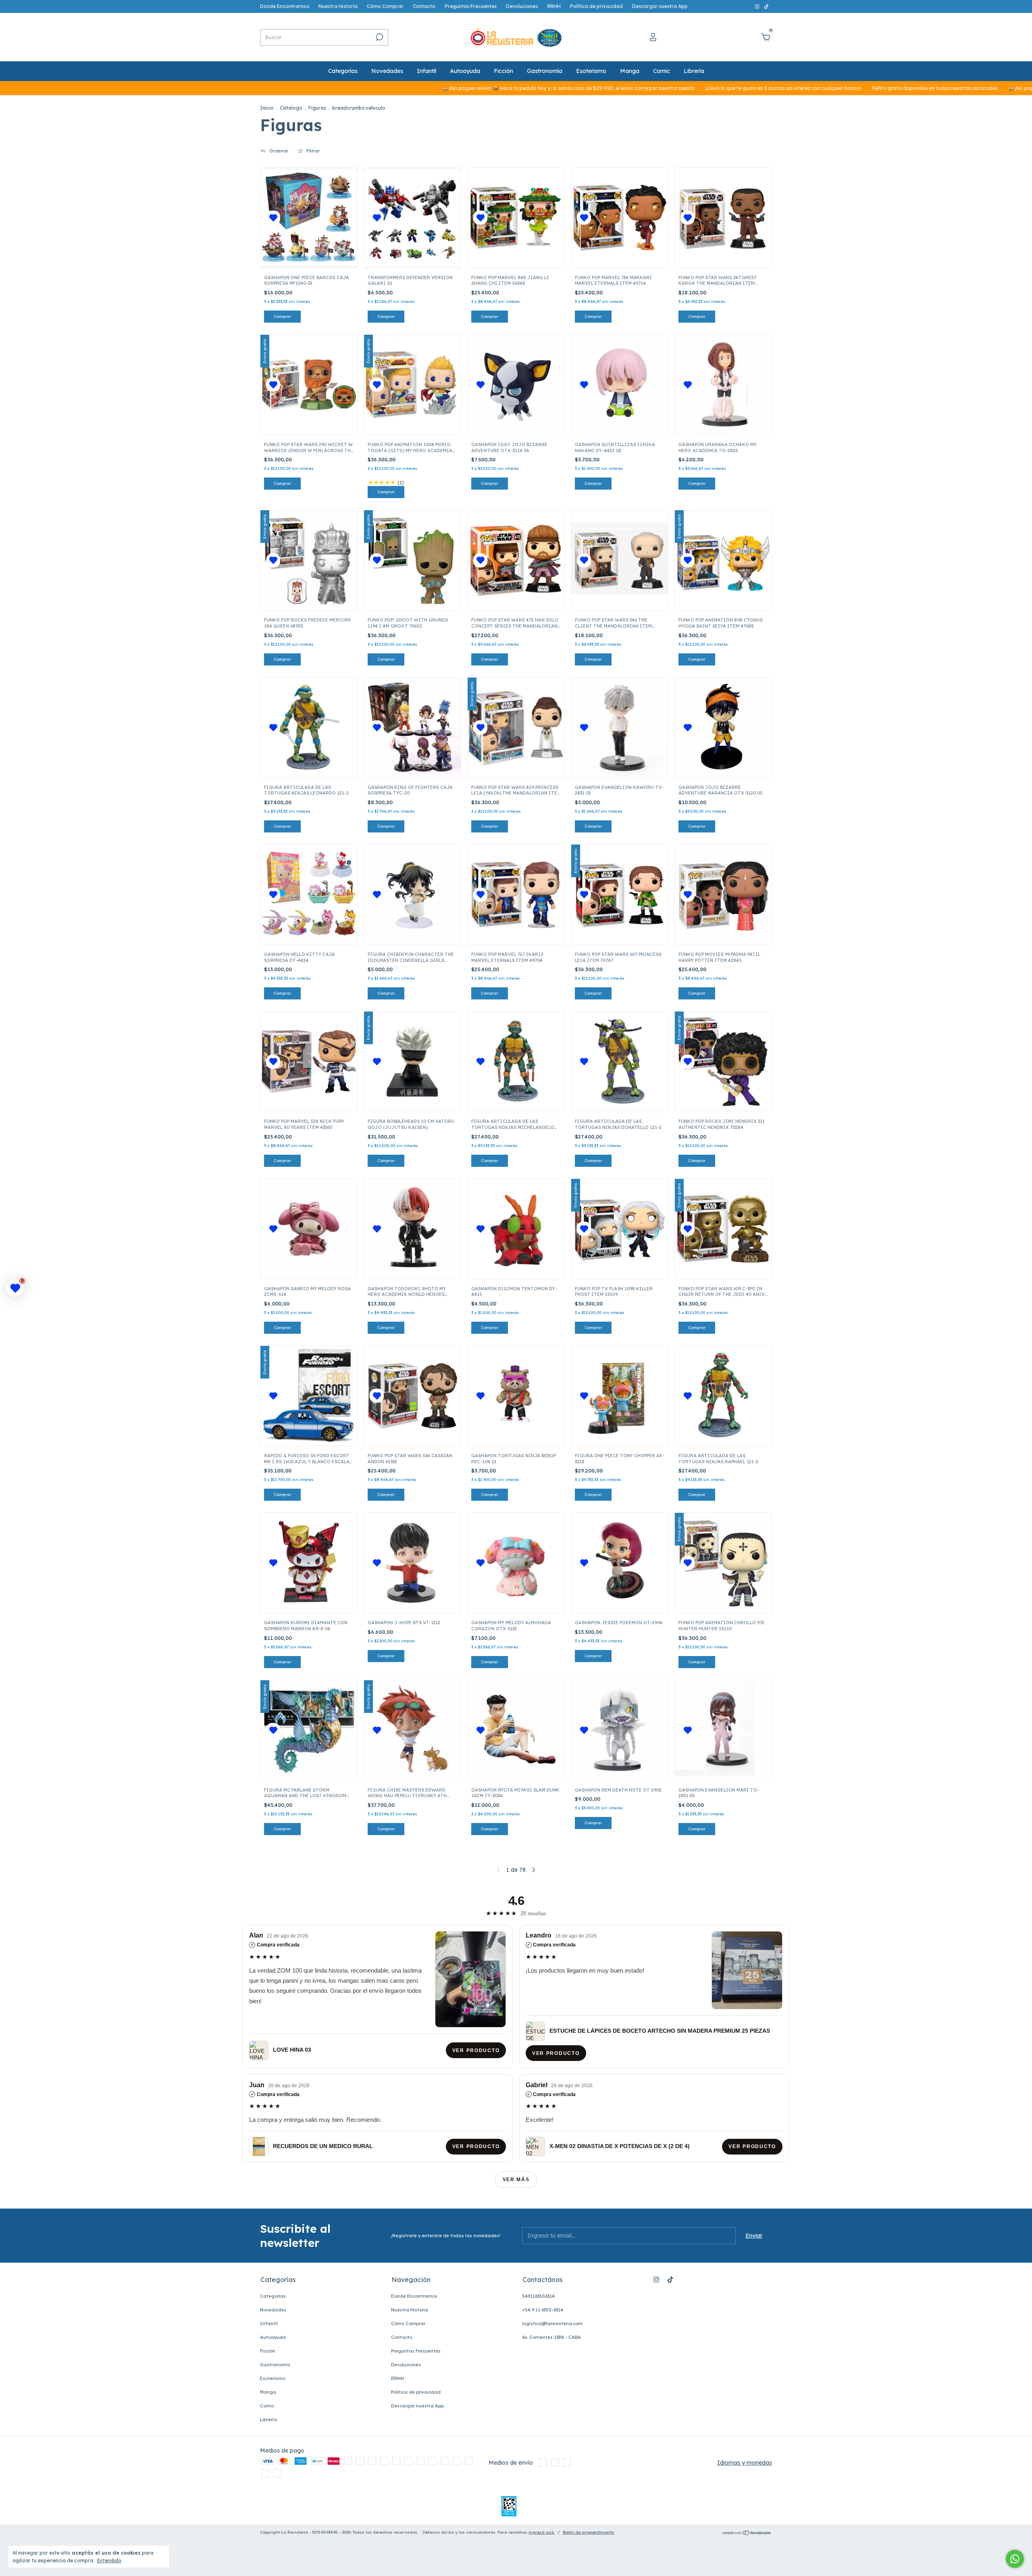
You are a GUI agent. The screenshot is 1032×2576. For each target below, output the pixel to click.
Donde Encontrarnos (285, 6)
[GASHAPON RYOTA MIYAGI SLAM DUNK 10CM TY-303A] (516, 1730)
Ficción (504, 71)
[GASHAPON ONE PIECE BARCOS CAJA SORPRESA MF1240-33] (309, 218)
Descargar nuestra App (660, 6)
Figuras (317, 108)
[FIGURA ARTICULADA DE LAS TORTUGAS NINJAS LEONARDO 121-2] (309, 728)
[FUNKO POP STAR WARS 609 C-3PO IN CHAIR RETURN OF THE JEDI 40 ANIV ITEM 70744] (723, 1229)
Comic (662, 71)
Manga (630, 71)
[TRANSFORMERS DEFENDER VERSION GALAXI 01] (412, 218)
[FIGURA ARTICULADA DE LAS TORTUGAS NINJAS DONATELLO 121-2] (620, 1062)
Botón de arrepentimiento (588, 2532)
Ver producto (476, 2050)
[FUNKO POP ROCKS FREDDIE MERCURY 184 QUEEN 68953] (309, 560)
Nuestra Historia (338, 6)
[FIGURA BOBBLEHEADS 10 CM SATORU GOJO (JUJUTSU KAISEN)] (412, 1062)
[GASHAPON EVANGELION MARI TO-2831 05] (723, 1730)
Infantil (427, 71)
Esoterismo (591, 71)
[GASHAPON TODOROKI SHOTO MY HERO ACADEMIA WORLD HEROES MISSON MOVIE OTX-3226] (412, 1229)
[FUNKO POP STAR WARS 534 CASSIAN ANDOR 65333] (412, 1396)
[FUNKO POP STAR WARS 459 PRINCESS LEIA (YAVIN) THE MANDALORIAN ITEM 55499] (516, 728)
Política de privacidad (596, 6)
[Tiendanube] (747, 2533)
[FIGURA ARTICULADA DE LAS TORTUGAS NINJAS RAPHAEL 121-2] (723, 1396)
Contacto (424, 6)
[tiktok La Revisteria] (766, 6)
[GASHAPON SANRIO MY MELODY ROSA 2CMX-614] (309, 1229)
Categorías (343, 71)
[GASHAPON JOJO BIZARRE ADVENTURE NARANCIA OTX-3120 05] (723, 728)
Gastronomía (545, 71)
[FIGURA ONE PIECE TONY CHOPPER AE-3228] (620, 1396)
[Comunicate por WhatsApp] (1015, 2559)
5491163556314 (538, 2296)
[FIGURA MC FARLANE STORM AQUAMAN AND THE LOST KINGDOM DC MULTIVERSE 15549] (309, 1730)
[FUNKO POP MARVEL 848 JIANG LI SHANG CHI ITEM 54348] (516, 218)
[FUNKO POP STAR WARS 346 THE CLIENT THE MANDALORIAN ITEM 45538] (620, 560)
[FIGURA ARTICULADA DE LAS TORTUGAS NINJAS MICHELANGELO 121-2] (516, 1062)
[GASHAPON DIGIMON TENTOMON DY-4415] (516, 1229)
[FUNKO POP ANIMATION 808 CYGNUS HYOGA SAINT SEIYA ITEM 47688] (723, 560)
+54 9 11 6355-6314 (543, 2310)
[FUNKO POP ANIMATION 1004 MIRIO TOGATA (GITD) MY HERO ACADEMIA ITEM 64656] (412, 385)
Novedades (387, 71)
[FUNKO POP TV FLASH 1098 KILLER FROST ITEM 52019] (620, 1229)
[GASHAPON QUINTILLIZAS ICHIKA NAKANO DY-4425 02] (620, 385)
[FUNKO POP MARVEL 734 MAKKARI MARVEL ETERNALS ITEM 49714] (620, 218)
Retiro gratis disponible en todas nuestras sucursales (806, 88)
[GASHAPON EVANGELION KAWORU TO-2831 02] (620, 728)
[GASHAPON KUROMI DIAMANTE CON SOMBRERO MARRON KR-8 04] (309, 1563)
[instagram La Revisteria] (758, 6)
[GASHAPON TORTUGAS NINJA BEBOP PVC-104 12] (516, 1396)
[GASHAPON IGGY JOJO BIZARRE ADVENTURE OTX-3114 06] (516, 385)
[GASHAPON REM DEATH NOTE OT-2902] (620, 1730)
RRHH (554, 6)
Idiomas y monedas (745, 2463)
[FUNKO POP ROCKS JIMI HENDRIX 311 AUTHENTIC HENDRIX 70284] (723, 1062)
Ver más (516, 2180)
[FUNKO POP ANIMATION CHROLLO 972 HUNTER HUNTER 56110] (723, 1563)
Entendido (109, 2560)
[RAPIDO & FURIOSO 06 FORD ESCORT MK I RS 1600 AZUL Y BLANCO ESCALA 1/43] (309, 1396)
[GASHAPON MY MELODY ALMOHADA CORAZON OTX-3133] (516, 1563)
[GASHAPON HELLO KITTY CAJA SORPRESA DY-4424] (309, 895)
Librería (694, 71)
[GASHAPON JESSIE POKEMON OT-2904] (620, 1563)
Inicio (267, 108)
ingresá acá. (542, 2532)
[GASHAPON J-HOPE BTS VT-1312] (412, 1563)
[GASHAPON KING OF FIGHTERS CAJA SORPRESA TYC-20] (412, 728)
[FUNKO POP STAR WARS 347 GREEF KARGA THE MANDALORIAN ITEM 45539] (723, 218)
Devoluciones (522, 6)
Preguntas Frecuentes (471, 6)
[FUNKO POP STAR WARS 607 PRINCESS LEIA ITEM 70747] (620, 895)
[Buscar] (379, 37)
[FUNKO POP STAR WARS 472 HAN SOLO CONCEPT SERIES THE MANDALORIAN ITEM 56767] (516, 560)
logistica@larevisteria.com (552, 2324)
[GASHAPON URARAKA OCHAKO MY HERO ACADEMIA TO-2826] (723, 385)
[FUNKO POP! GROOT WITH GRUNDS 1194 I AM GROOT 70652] (412, 560)
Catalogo (291, 108)
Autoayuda (465, 71)
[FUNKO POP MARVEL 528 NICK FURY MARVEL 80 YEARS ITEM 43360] (309, 1062)
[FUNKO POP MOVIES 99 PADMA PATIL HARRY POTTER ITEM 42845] (723, 895)
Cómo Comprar (385, 6)
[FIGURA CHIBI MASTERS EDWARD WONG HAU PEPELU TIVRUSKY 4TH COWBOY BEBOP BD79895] (412, 1730)
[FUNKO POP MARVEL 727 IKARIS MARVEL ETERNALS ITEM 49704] (516, 895)
